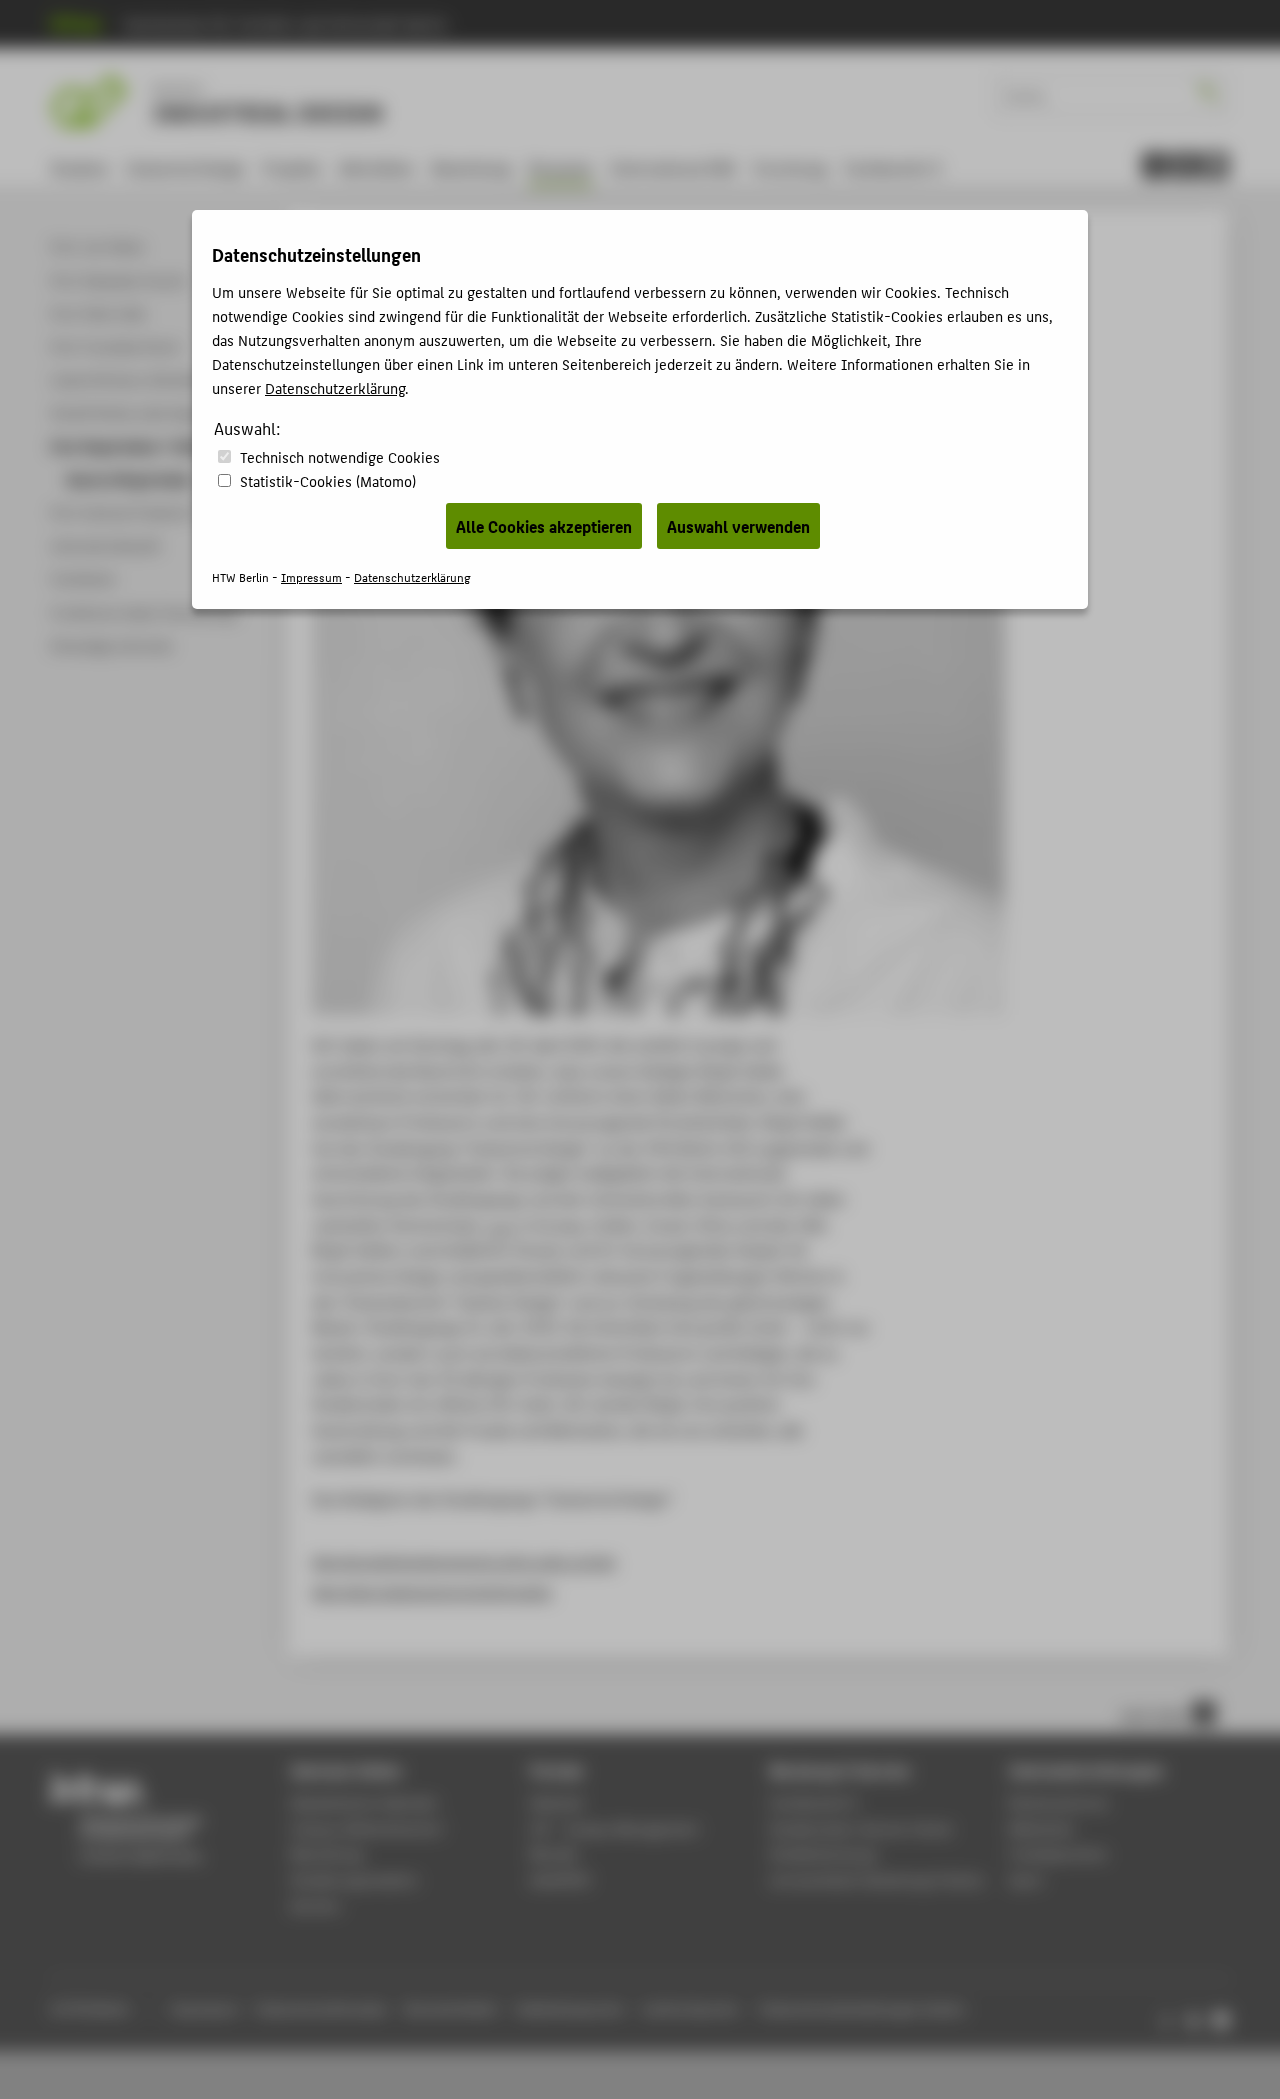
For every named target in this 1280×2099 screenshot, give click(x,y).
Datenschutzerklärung (335, 387)
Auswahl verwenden (738, 526)
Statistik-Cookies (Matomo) (328, 480)
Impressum (311, 576)
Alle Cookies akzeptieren (544, 526)
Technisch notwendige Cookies (340, 456)
